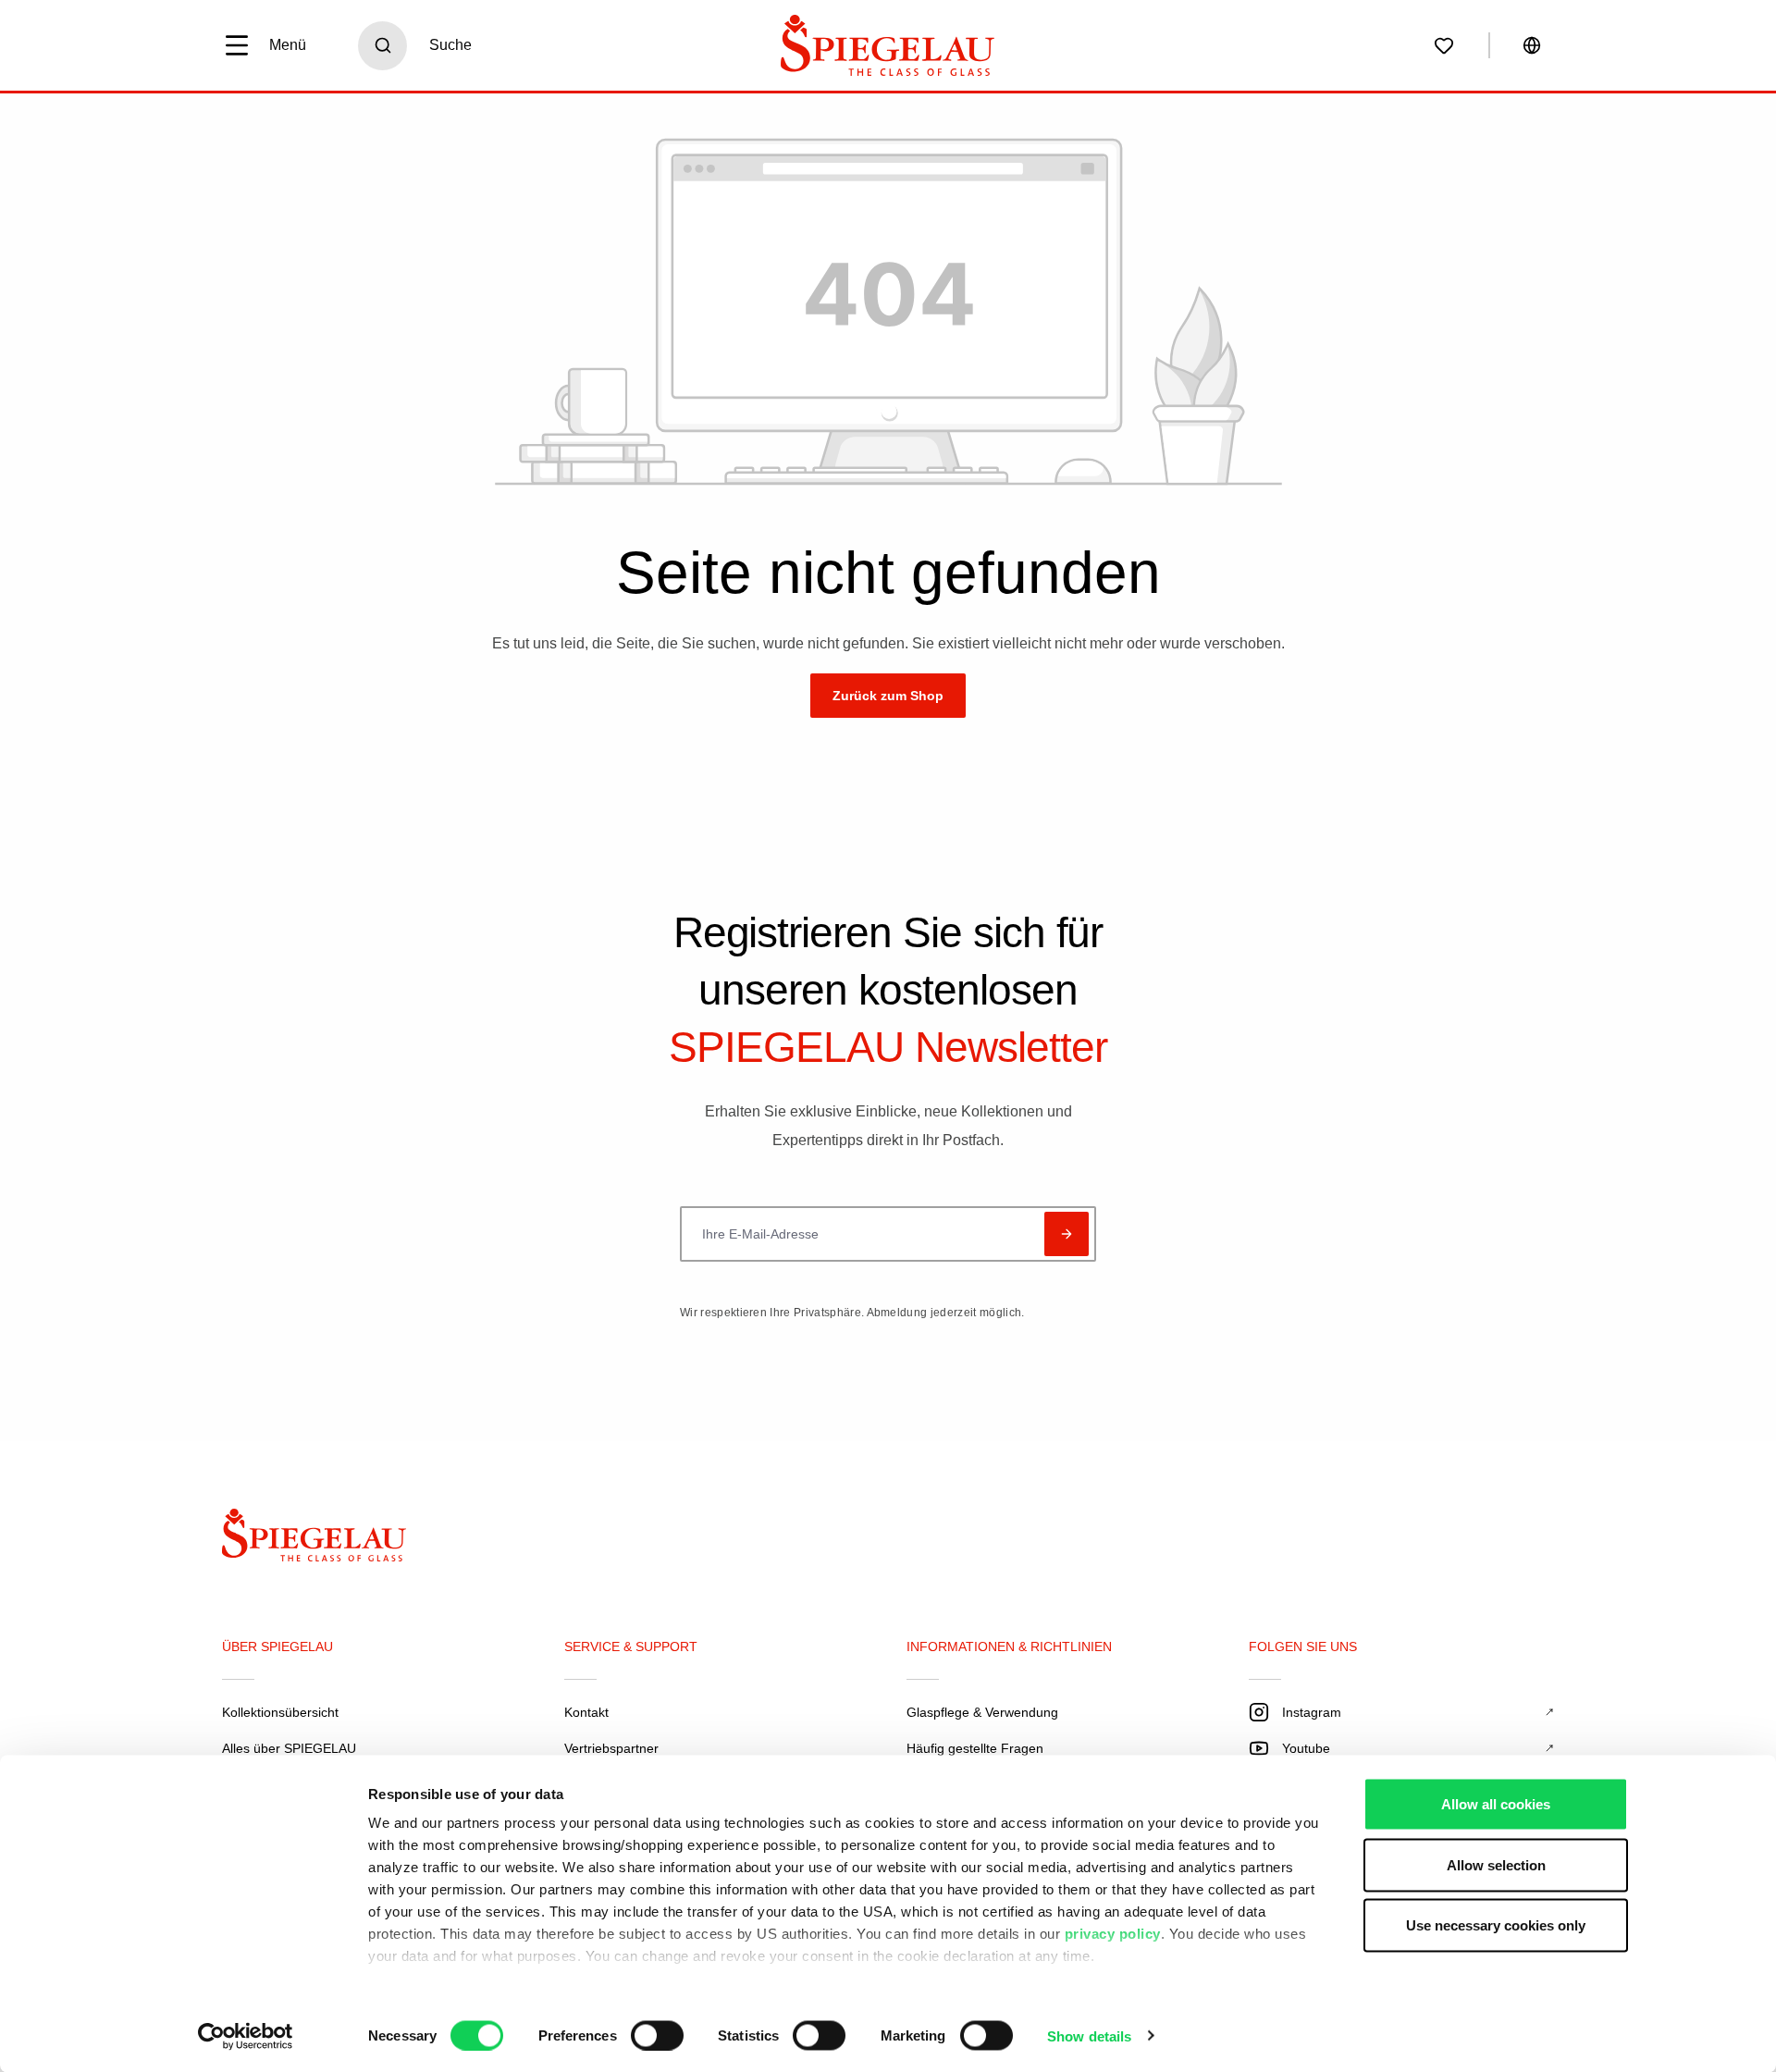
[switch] (657, 2035)
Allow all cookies (1496, 1804)
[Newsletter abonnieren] (1067, 1234)
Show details (1089, 2035)
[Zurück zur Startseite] (329, 1540)
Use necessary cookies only (1496, 1925)
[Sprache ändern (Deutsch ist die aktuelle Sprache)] (1532, 45)
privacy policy (1113, 1934)
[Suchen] (382, 46)
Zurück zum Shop (888, 696)
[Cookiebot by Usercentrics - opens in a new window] (246, 2036)
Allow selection (1496, 1864)
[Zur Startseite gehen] (888, 45)
